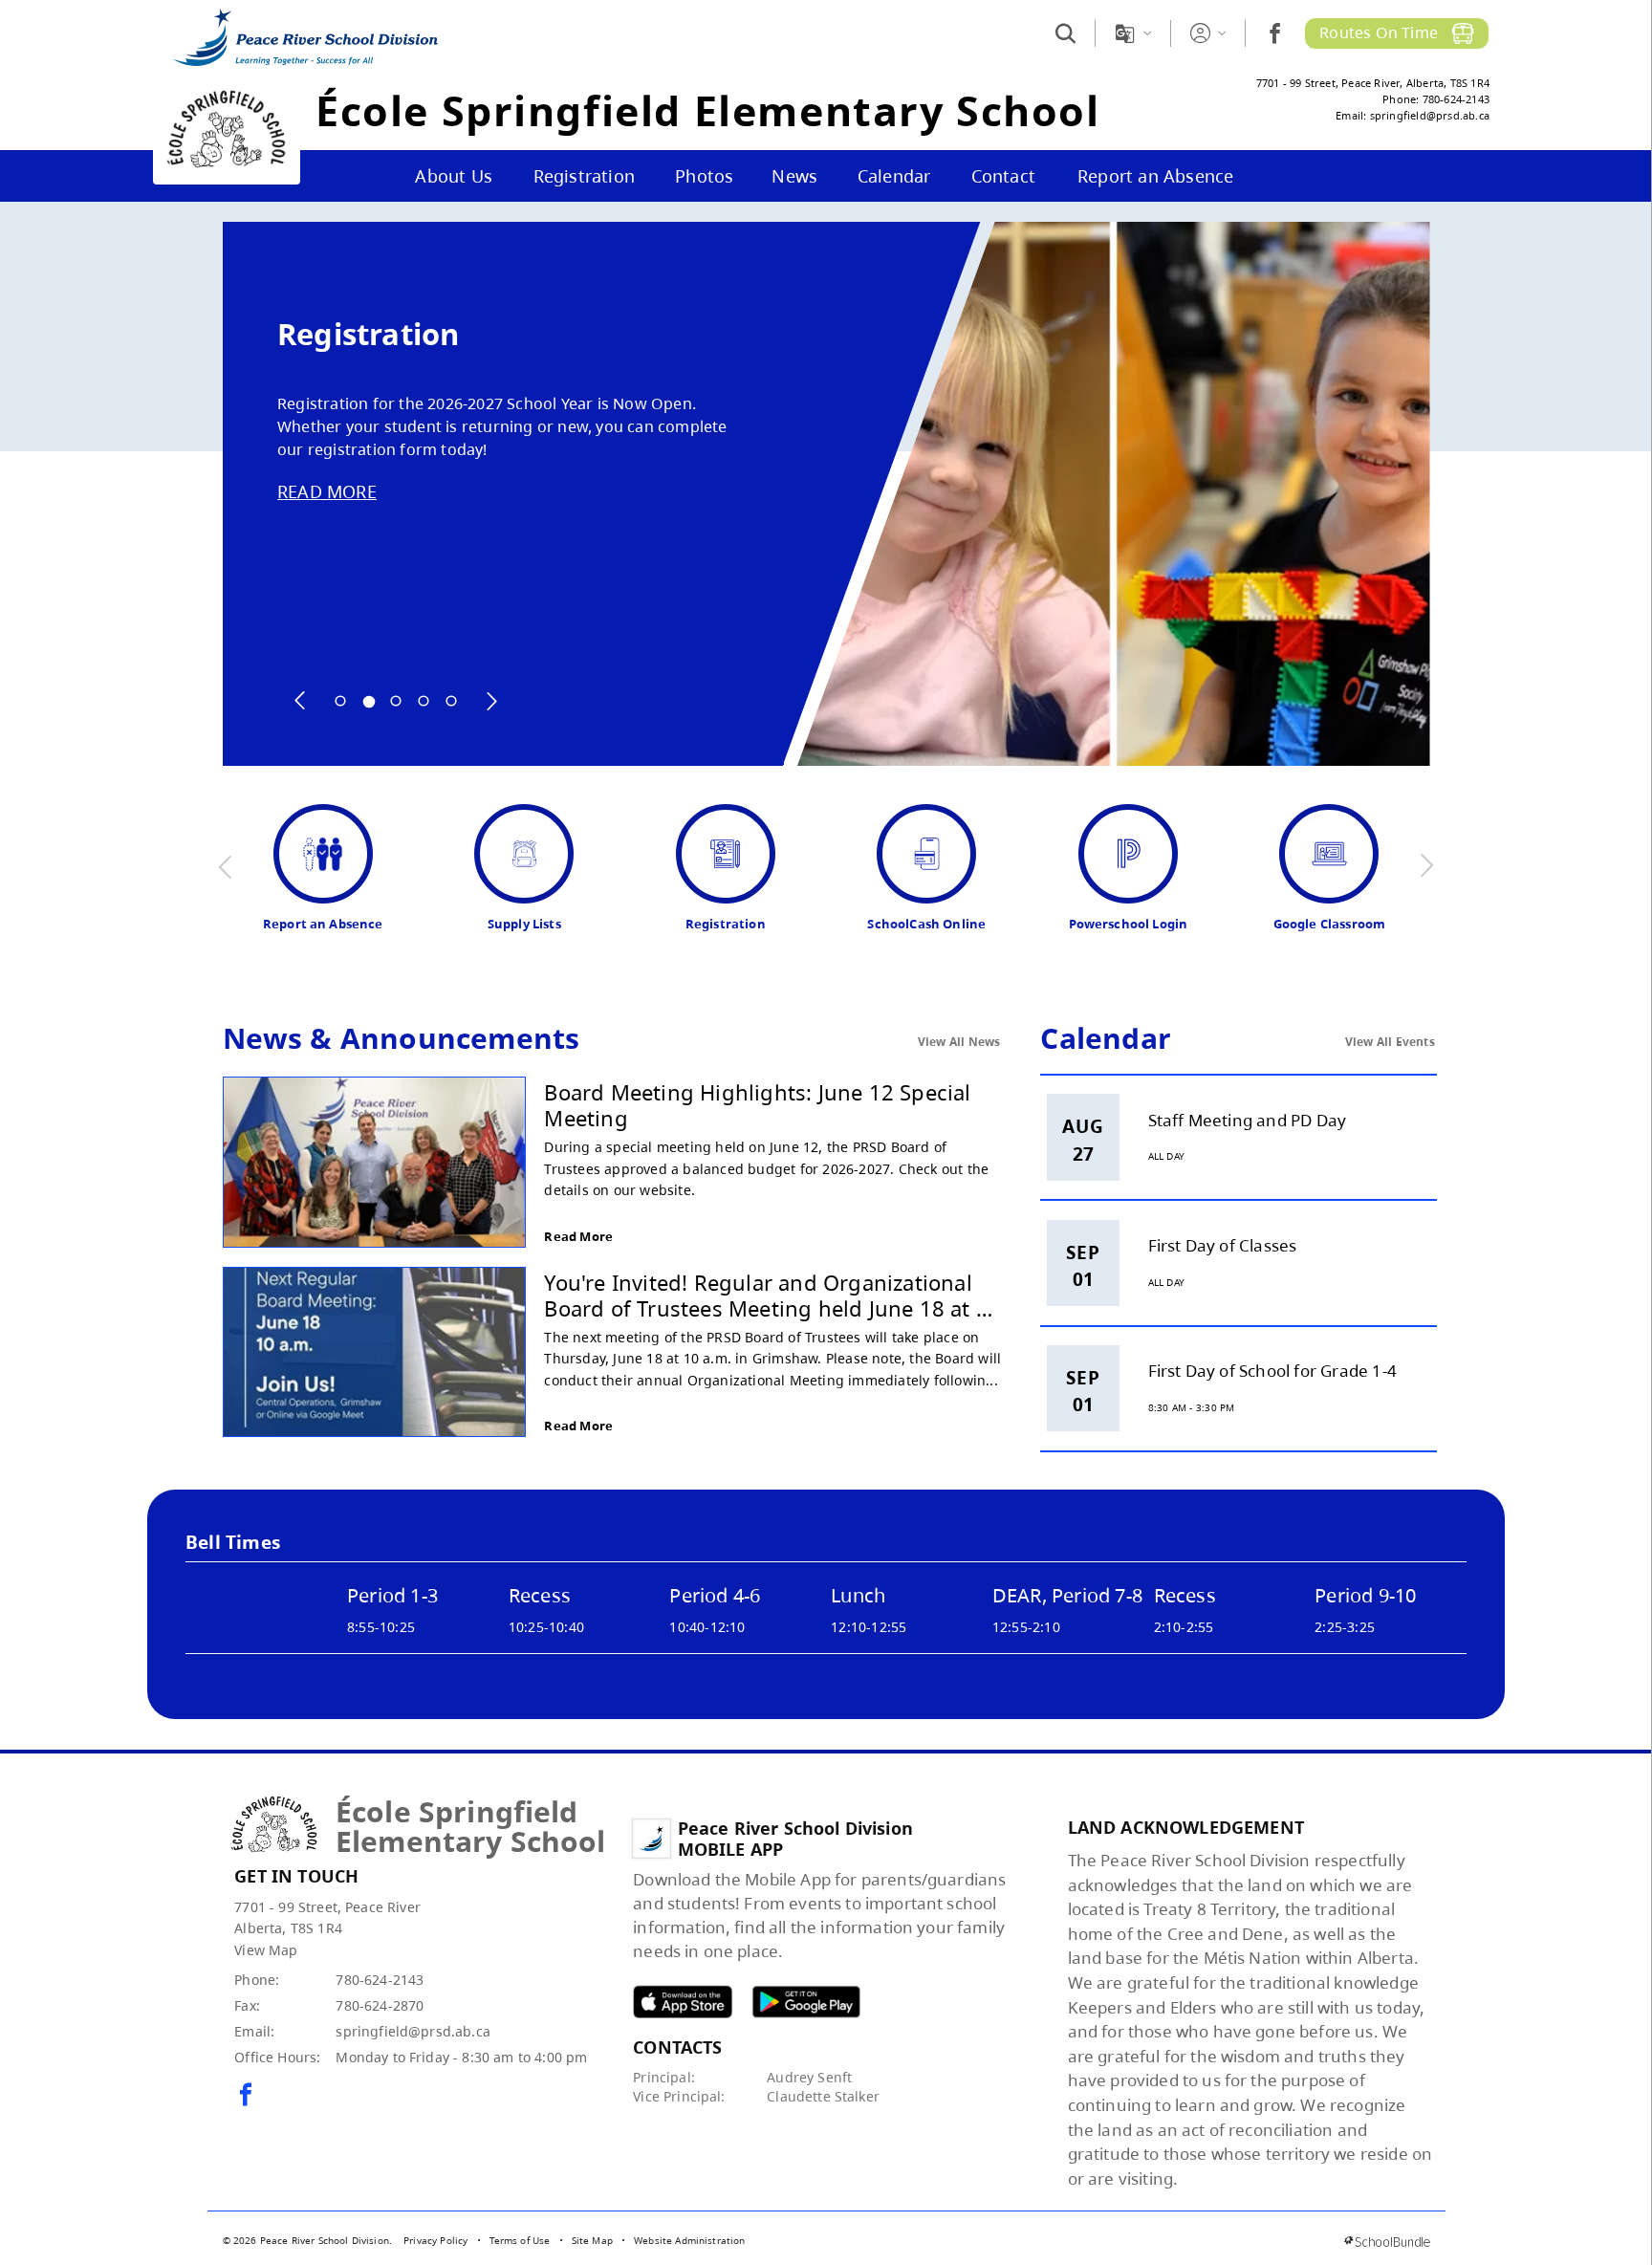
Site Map (592, 2240)
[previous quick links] (226, 866)
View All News (959, 1042)
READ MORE (327, 491)
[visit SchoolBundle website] (1387, 2242)
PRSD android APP (806, 2002)
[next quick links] (1426, 866)
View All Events (1390, 1042)
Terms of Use (520, 2240)
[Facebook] (1275, 33)
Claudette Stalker (823, 2096)
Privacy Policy (435, 2240)
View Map (266, 1950)
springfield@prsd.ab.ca (413, 2031)
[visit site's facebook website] (246, 2096)
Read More (578, 1236)
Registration (368, 334)
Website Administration (690, 2240)
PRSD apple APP (683, 2002)
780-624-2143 (380, 1980)
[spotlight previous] (300, 701)
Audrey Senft (809, 2077)
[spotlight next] (491, 701)
